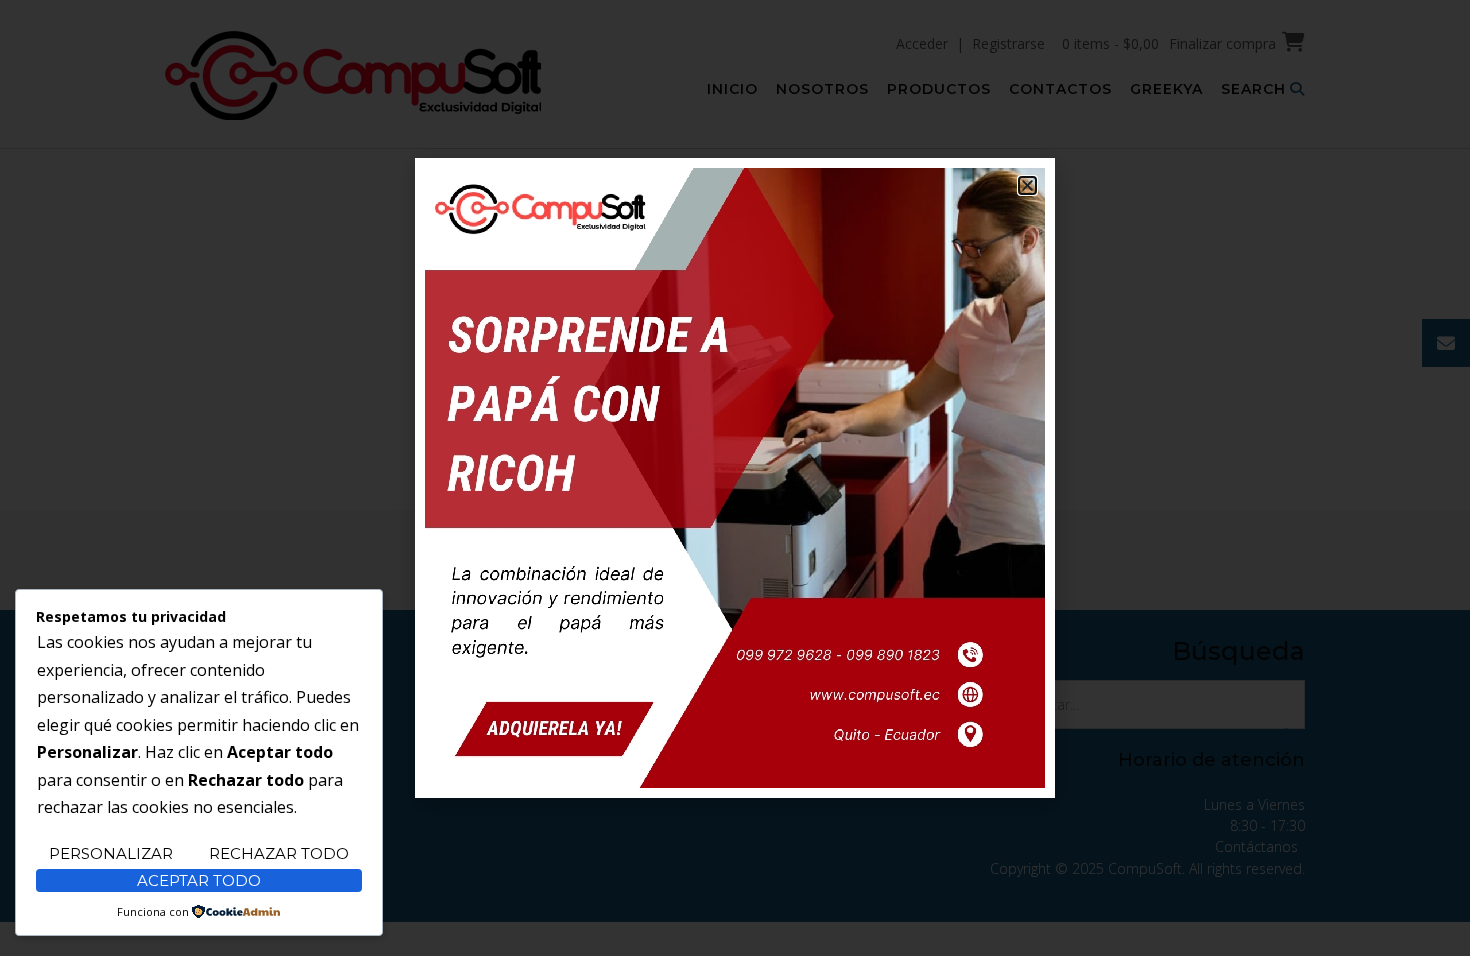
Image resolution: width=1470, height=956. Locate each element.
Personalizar (111, 853)
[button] (1027, 185)
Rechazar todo (279, 853)
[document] (735, 478)
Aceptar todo (199, 880)
